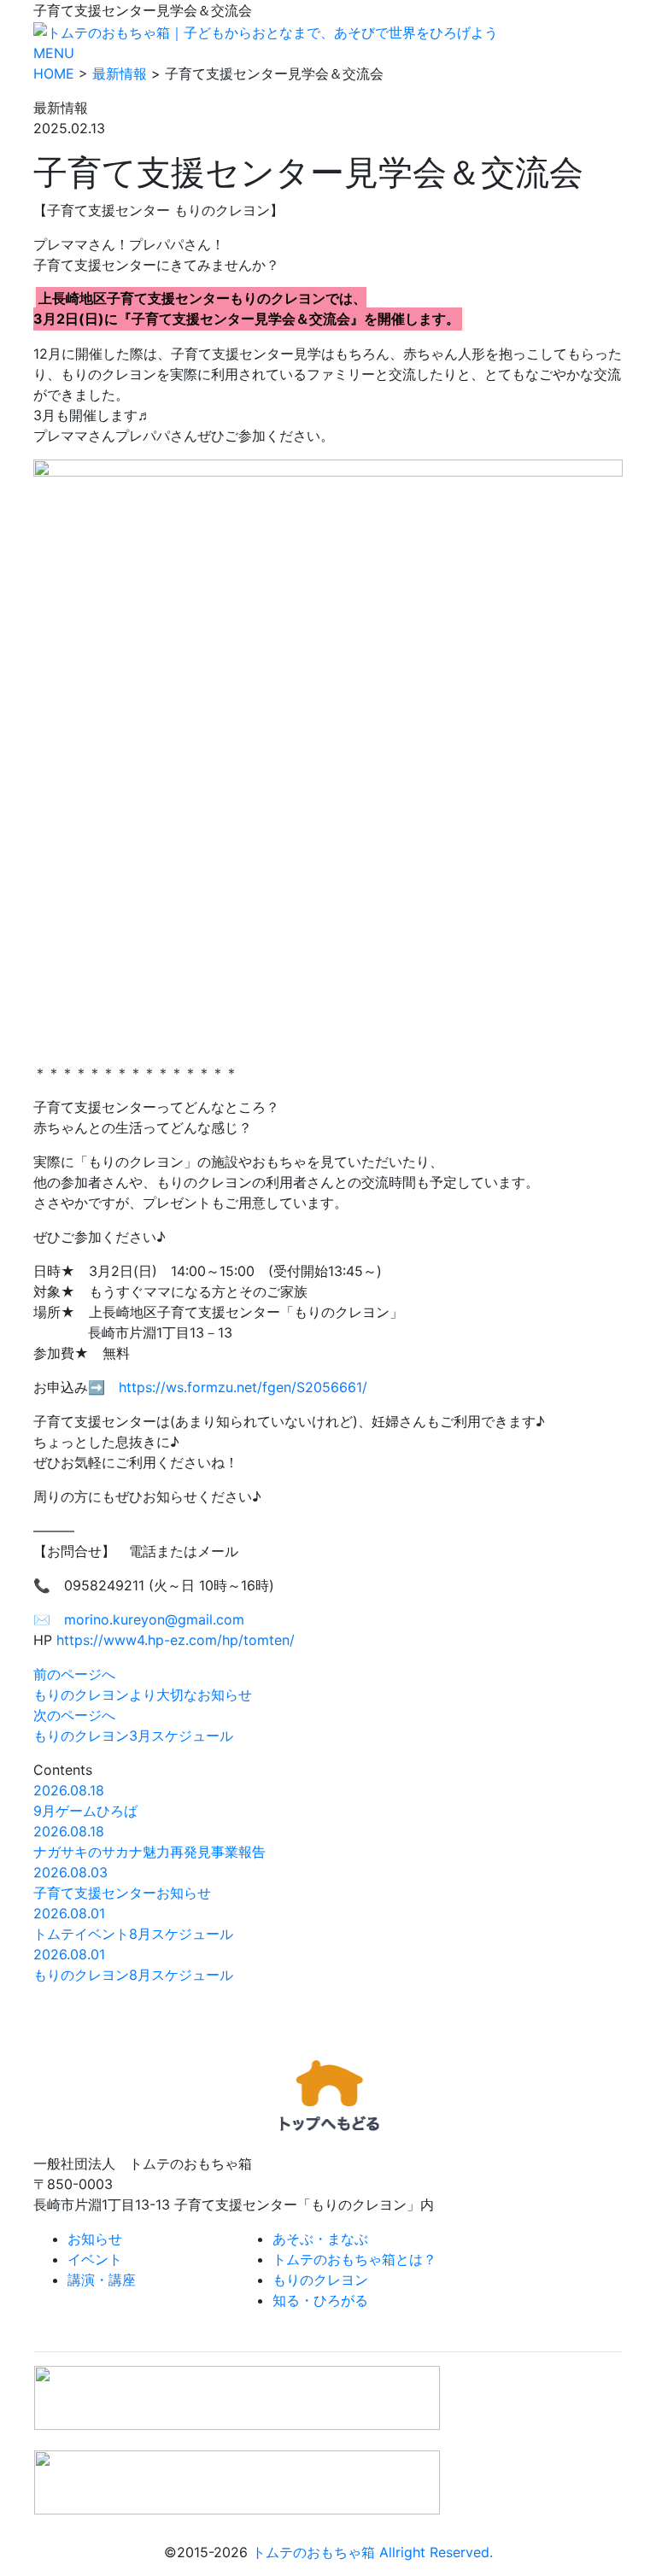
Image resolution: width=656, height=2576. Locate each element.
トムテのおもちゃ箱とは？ (354, 2259)
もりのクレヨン (320, 2280)
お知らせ (95, 2239)
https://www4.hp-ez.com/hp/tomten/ (176, 1640)
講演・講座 (102, 2280)
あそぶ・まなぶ (320, 2239)
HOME (54, 73)
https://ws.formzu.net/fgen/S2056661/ (243, 1387)
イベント (95, 2259)
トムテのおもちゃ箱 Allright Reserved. (372, 2552)
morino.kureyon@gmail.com (154, 1619)
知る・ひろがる (320, 2300)
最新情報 (120, 73)
